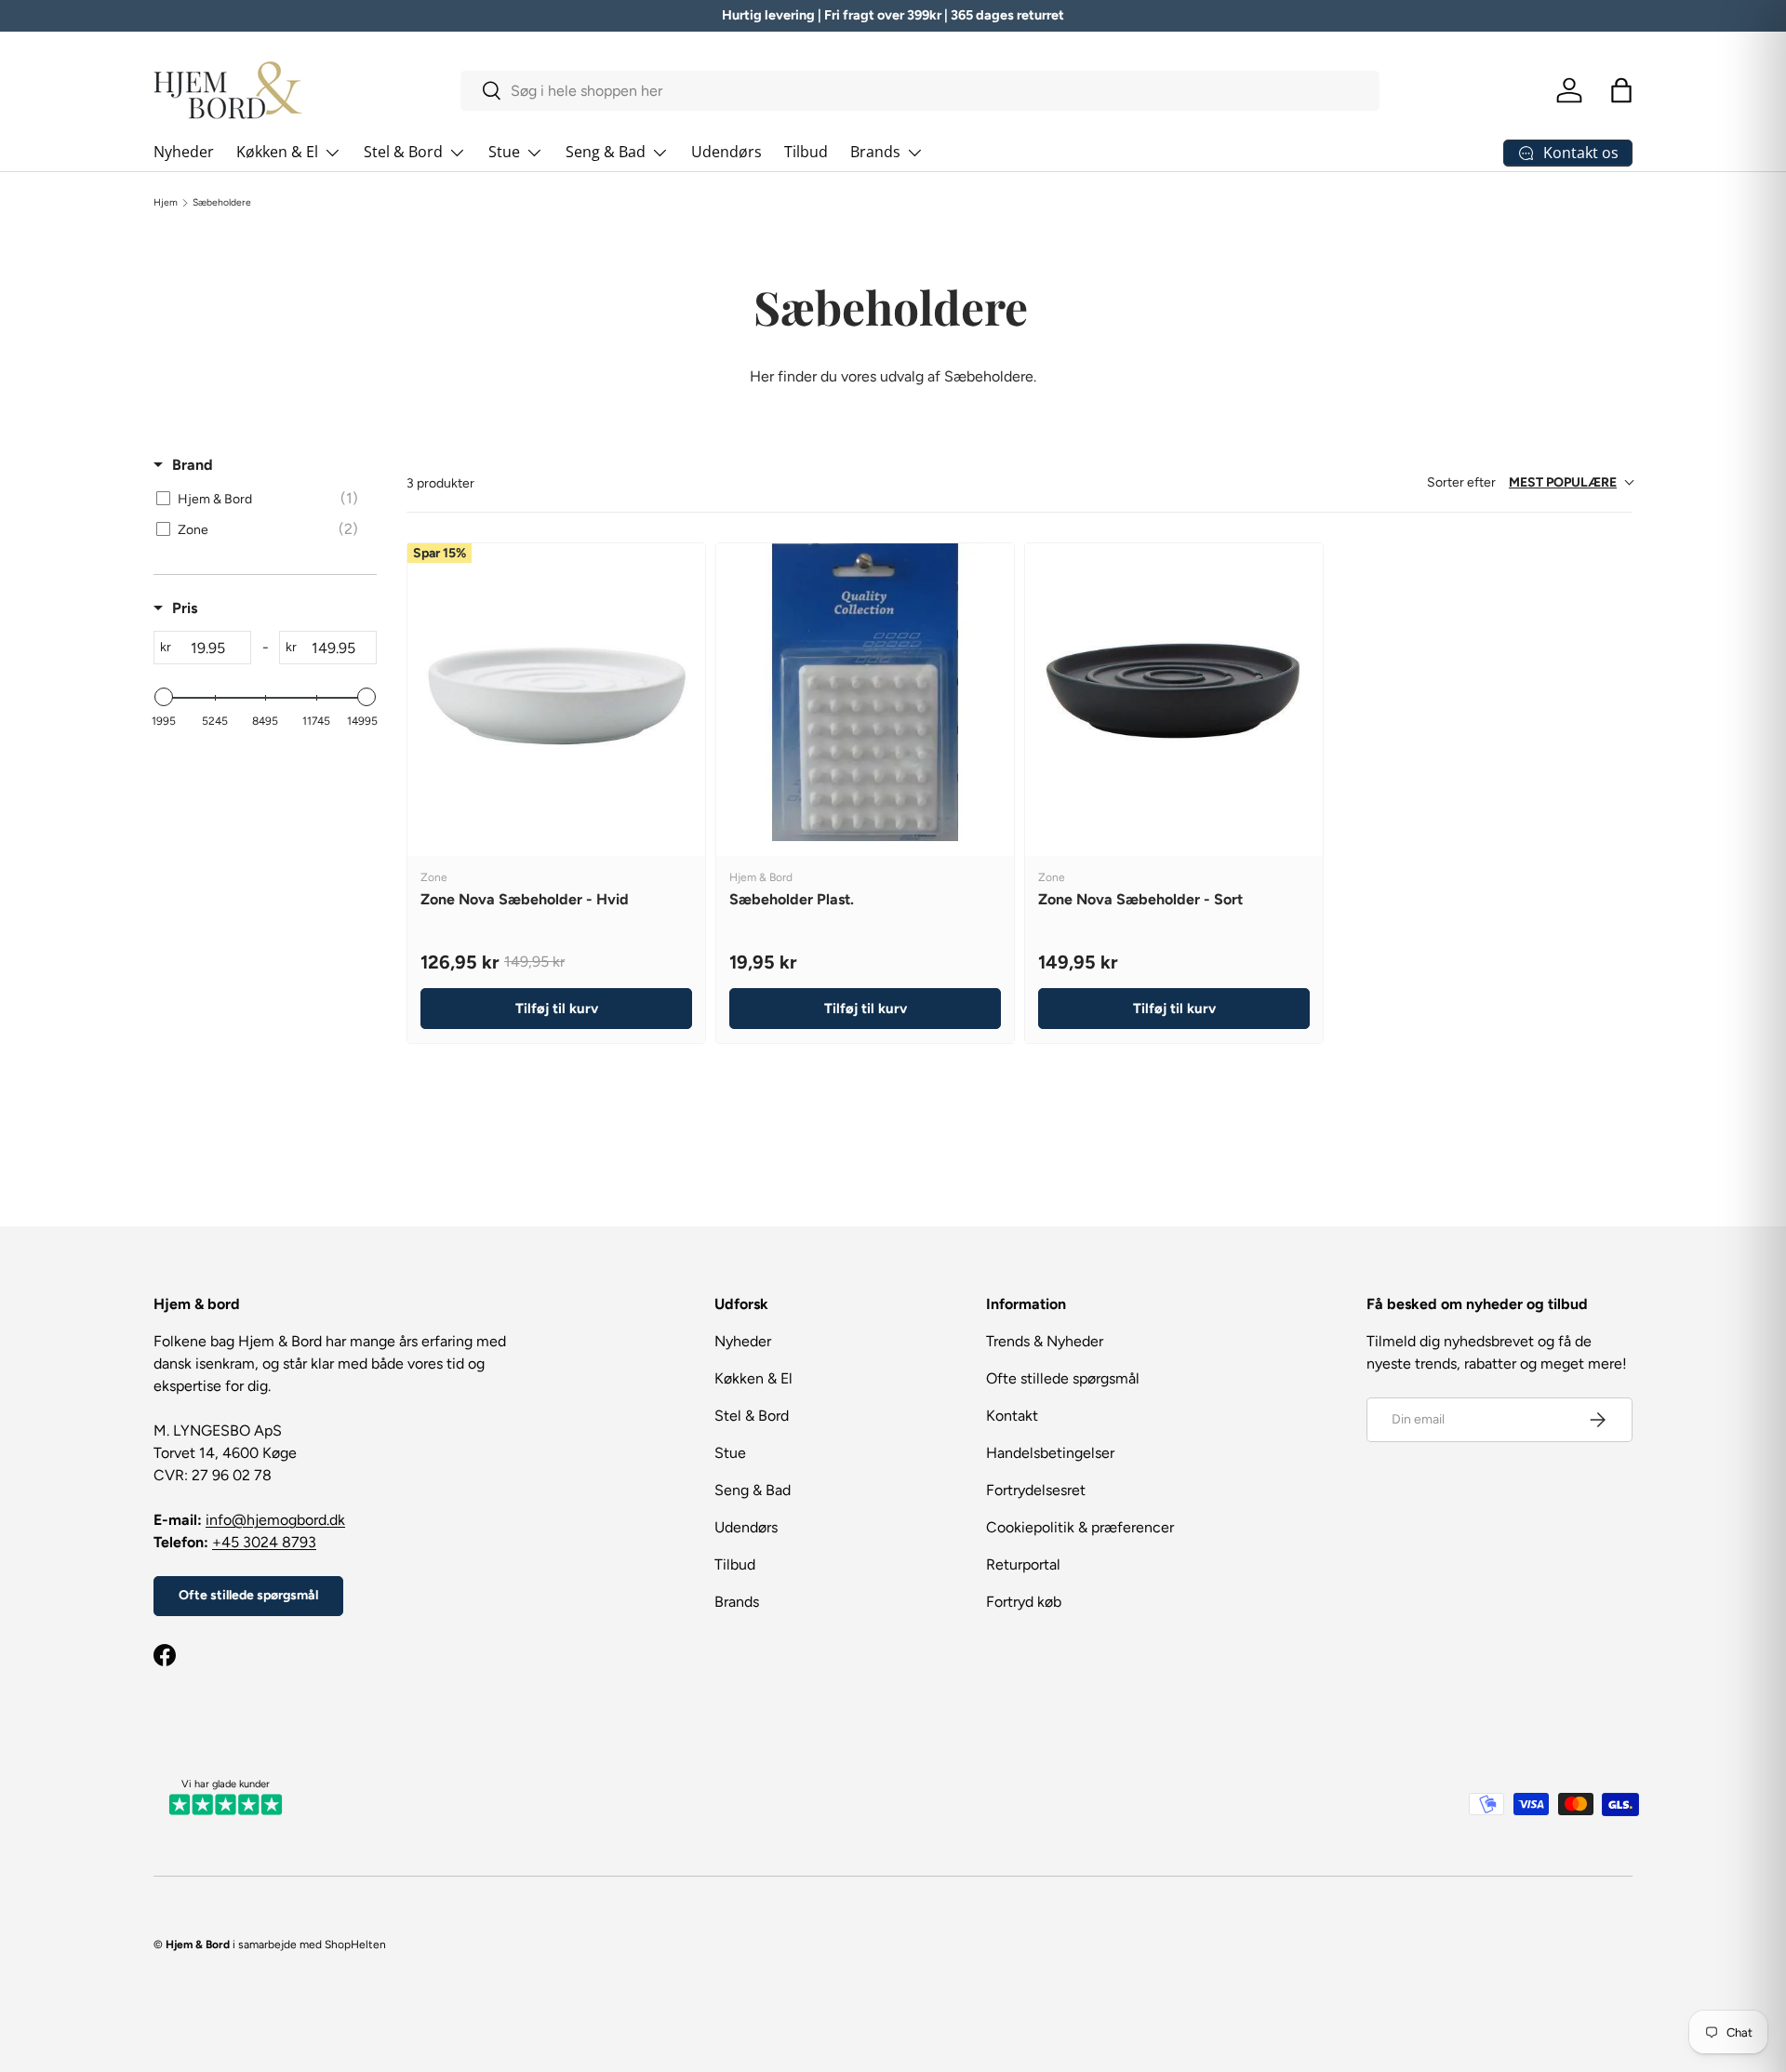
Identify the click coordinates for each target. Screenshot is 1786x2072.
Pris (185, 608)
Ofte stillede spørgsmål (248, 1595)
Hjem (166, 203)
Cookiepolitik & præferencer (1080, 1527)
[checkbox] (262, 499)
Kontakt (1012, 1416)
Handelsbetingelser (1050, 1453)
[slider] (164, 697)
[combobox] (920, 91)
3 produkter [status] (440, 483)
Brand (193, 465)
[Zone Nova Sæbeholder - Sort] (1174, 692)
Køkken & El (277, 152)
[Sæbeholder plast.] (865, 692)
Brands (875, 152)
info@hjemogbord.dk (275, 1520)
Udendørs (726, 152)
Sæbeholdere (222, 203)
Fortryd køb (1024, 1602)
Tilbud (806, 152)
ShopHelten (355, 1945)
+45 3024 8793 (264, 1542)
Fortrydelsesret (1036, 1490)
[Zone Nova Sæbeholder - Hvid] (556, 692)
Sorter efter (1522, 482)
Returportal (1023, 1564)
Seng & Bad (606, 152)
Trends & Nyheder (1045, 1341)
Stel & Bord (403, 152)
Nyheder (184, 152)
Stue (504, 152)
